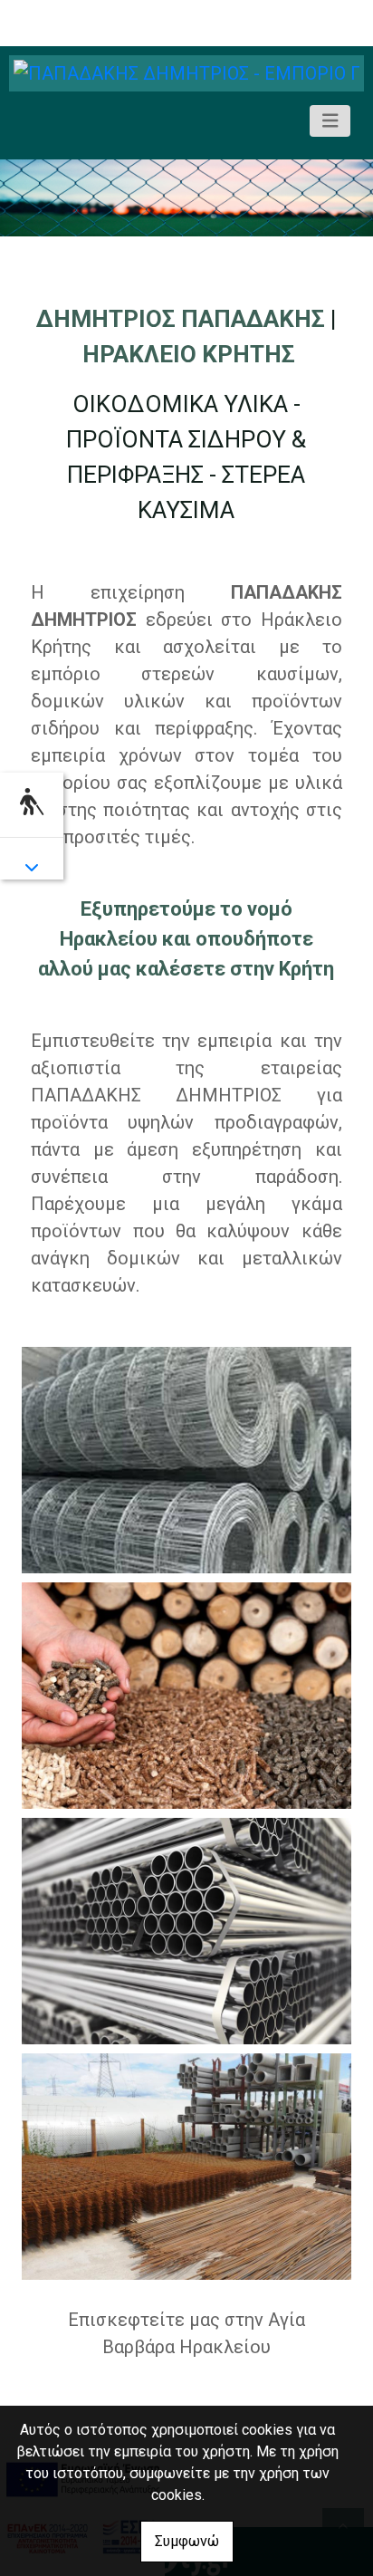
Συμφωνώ (187, 2541)
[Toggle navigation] (330, 121)
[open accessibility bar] (32, 802)
